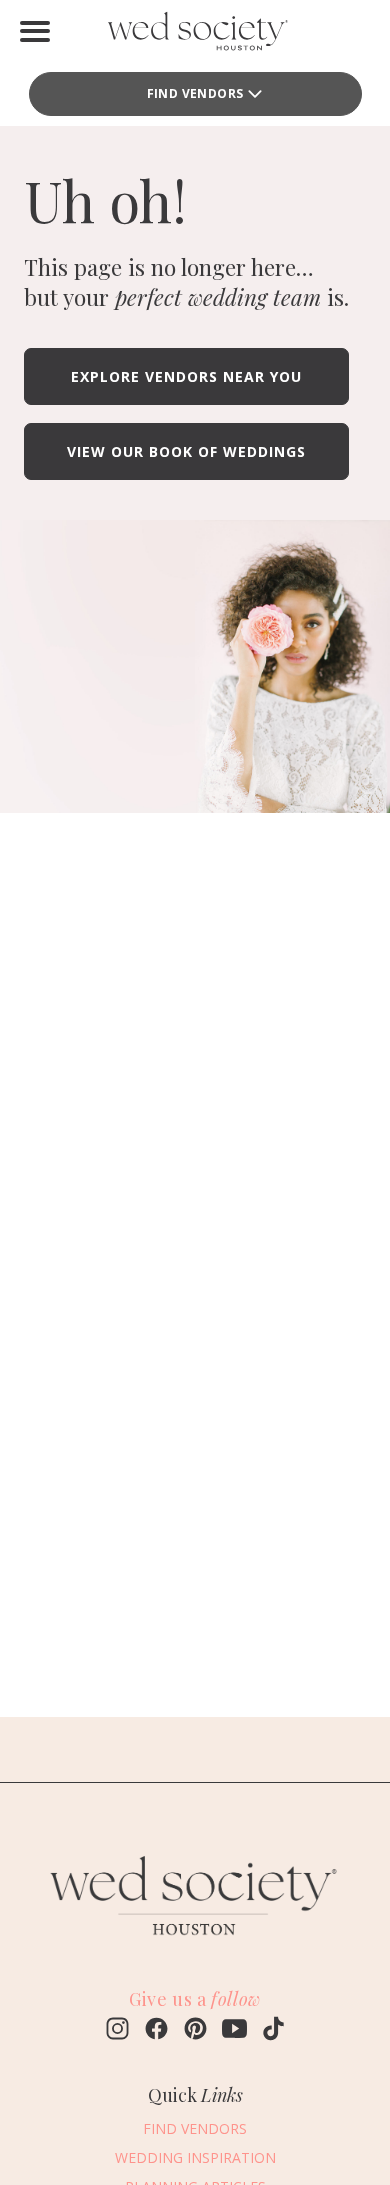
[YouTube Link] (234, 2031)
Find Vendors (195, 93)
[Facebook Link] (156, 2031)
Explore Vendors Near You (186, 376)
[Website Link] (195, 1946)
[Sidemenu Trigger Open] (35, 31)
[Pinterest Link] (195, 2031)
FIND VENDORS (195, 2128)
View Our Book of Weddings (186, 451)
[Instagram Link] (117, 2031)
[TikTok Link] (273, 2031)
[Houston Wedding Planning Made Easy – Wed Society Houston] (195, 35)
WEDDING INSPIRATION (195, 2157)
